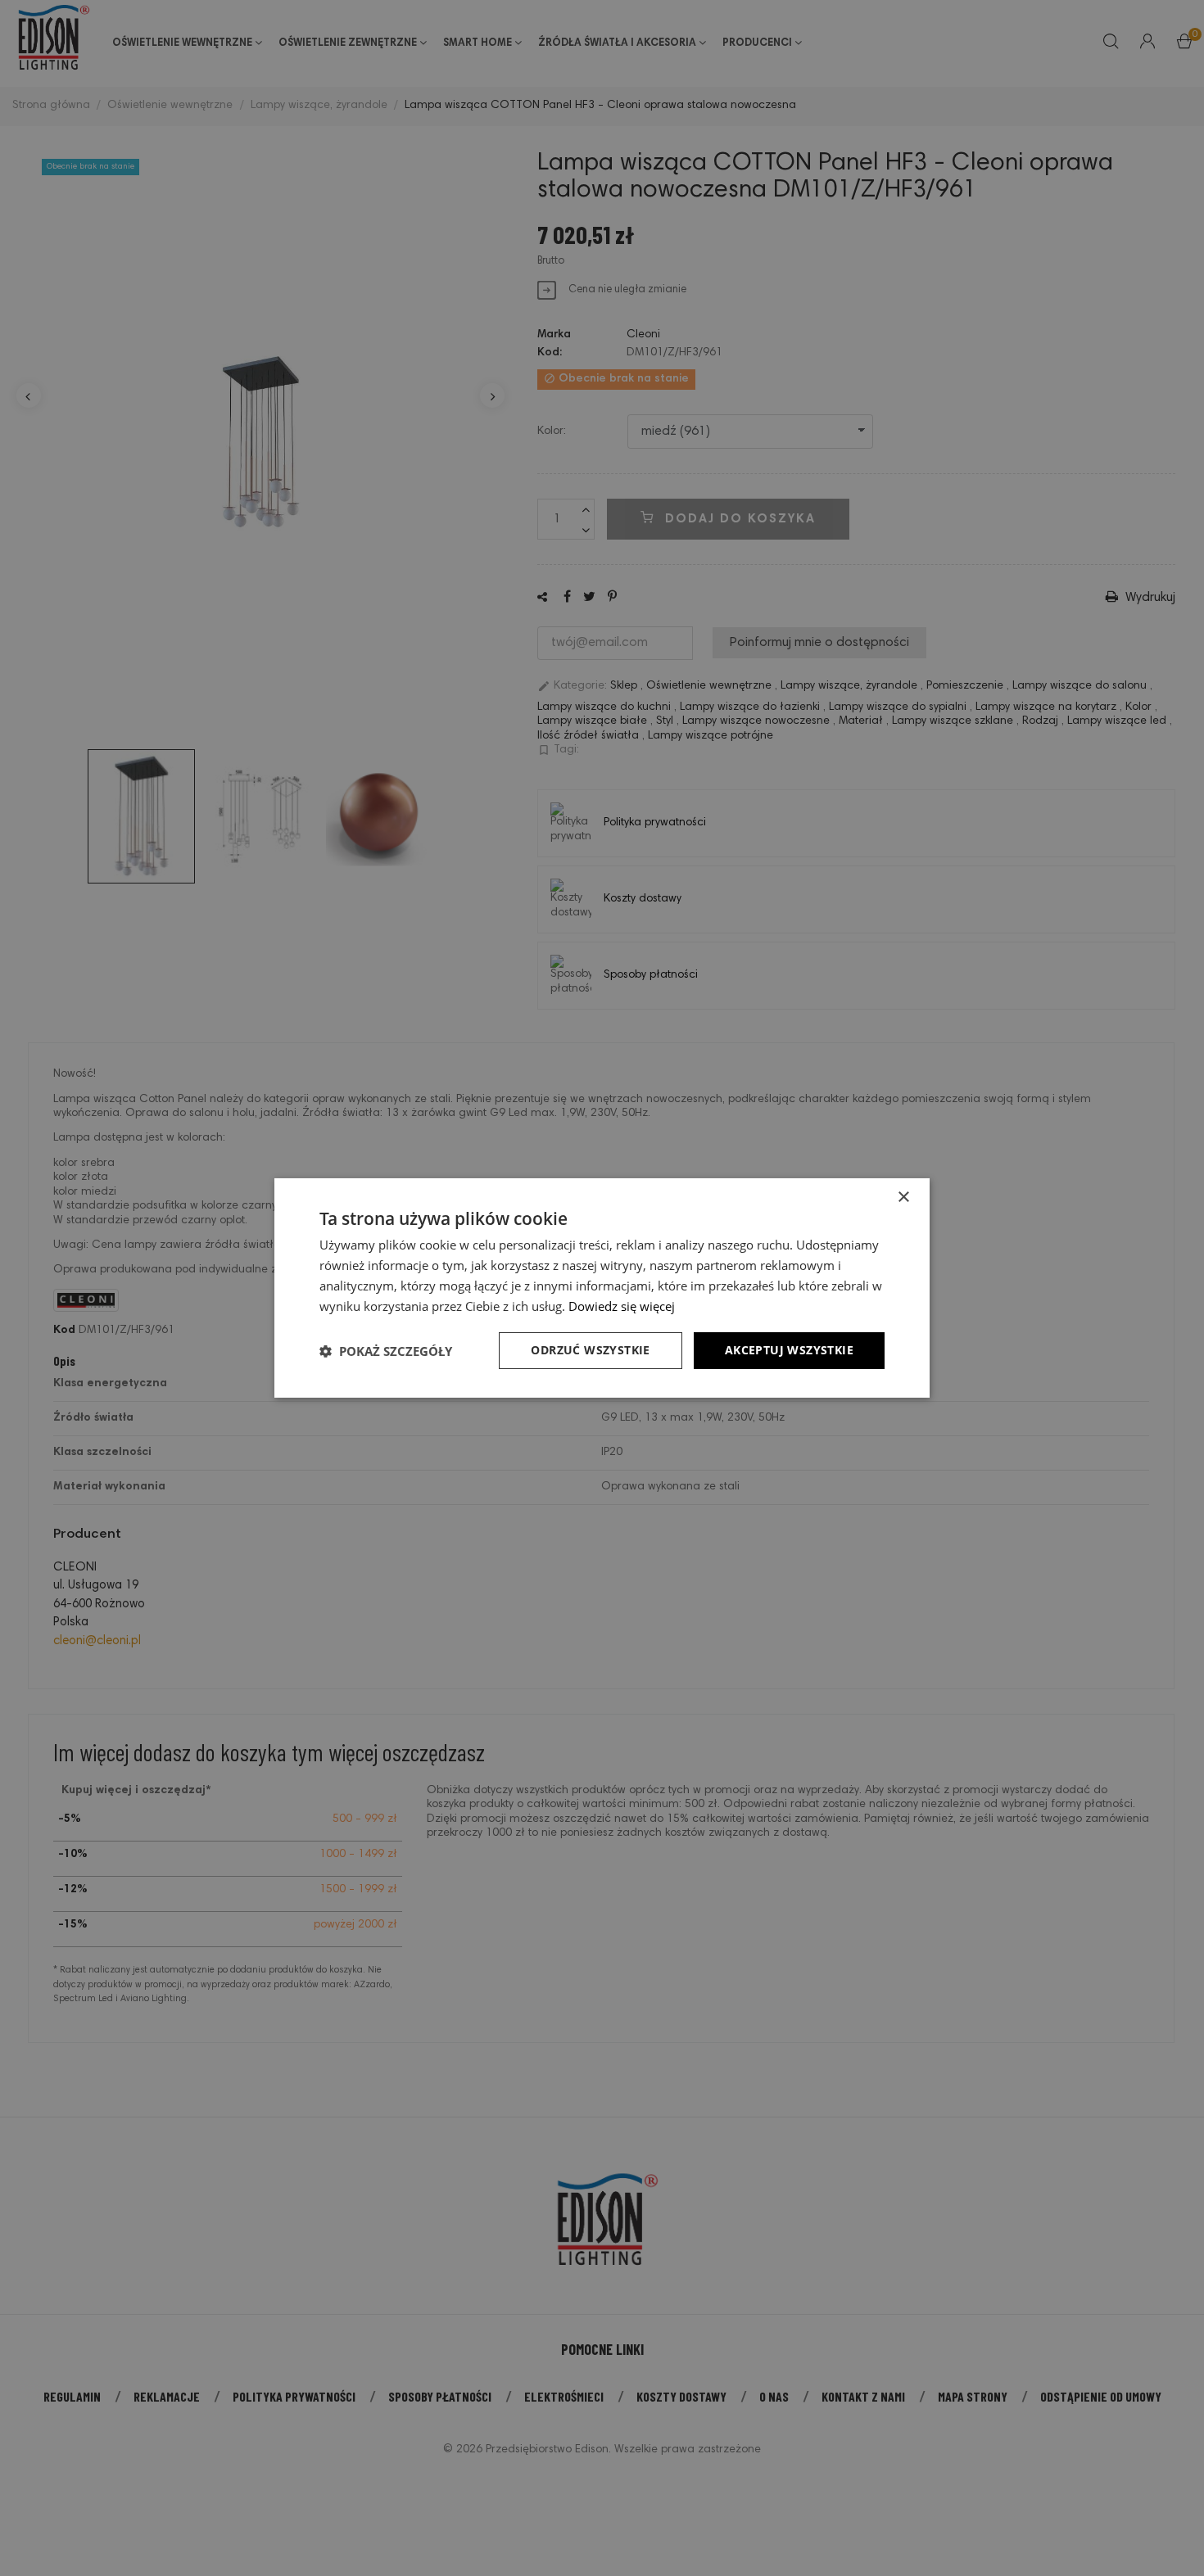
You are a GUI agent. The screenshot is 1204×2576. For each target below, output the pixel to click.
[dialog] (602, 1288)
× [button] (903, 1198)
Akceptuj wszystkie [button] (789, 1350)
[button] (386, 1351)
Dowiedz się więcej (622, 1306)
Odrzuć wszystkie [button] (590, 1350)
